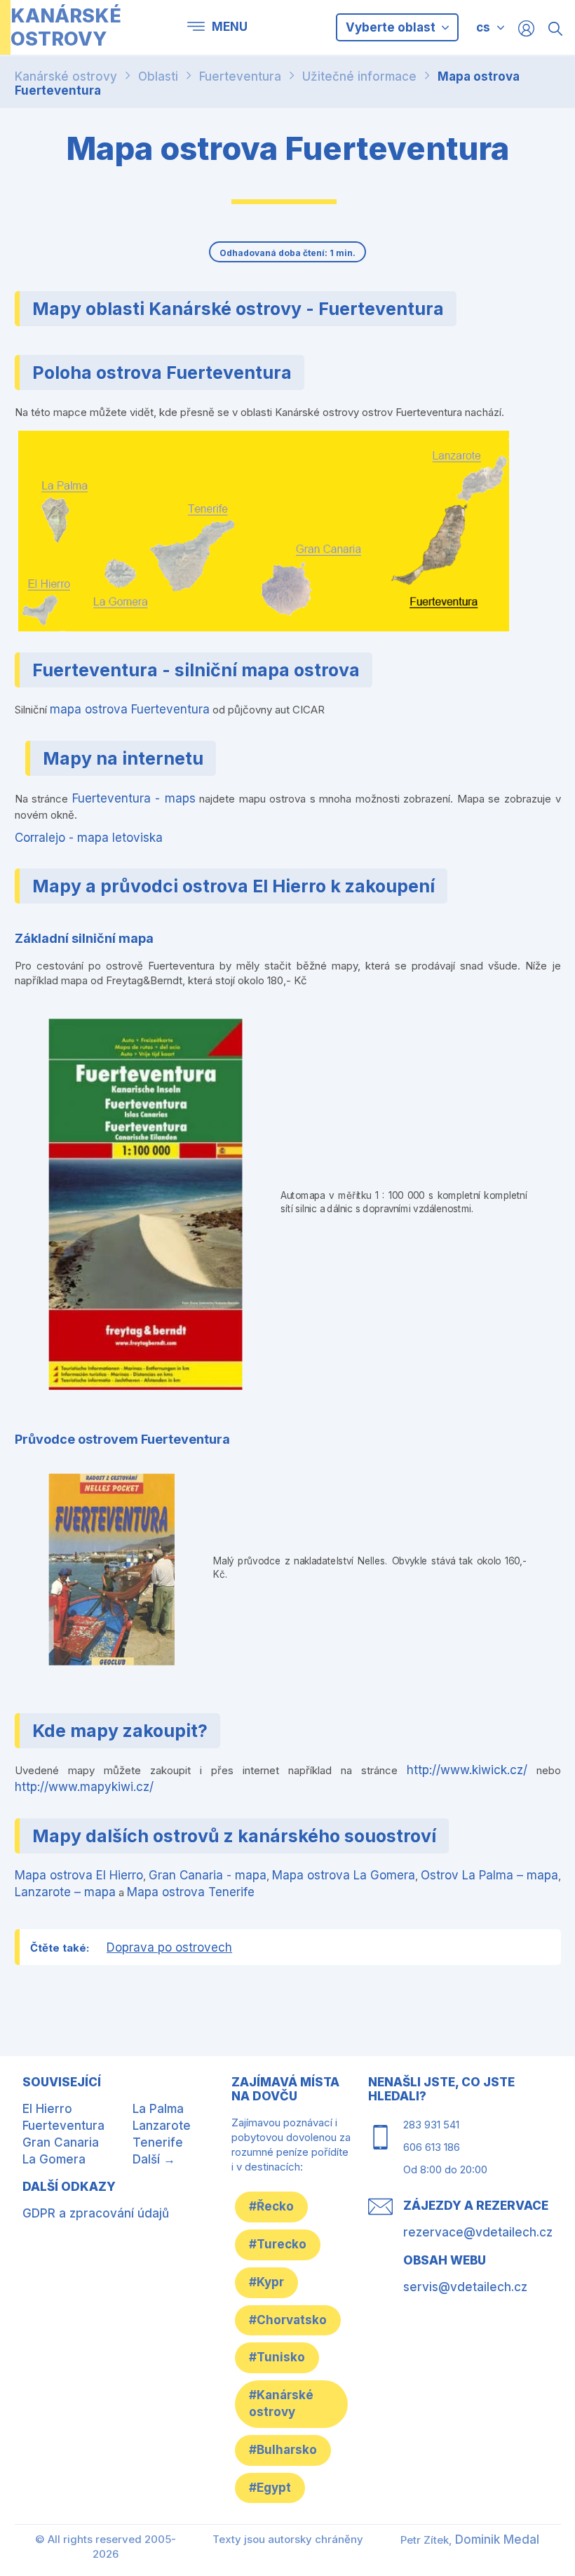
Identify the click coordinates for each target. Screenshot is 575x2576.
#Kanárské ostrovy (281, 2403)
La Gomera (54, 2159)
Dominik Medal (497, 2540)
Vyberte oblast (392, 27)
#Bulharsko (283, 2450)
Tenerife (158, 2142)
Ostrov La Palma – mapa (489, 1875)
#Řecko (271, 2206)
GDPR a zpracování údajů (96, 2213)
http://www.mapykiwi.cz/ (84, 1787)
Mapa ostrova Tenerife (191, 1892)
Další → (154, 2159)
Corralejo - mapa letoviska (89, 838)
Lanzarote (162, 2126)
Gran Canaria (61, 2142)
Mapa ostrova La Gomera (344, 1875)
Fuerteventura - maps (134, 798)
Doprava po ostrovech (169, 1947)
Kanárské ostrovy (66, 76)
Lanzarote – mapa (65, 1892)
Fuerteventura (240, 76)
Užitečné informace (359, 76)
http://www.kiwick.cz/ (467, 1770)
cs (483, 27)
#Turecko (278, 2244)
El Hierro (47, 2109)
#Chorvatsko (288, 2320)
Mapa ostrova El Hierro (79, 1875)
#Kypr (266, 2282)
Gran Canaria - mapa (208, 1875)
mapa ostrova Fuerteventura (130, 709)
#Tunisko (277, 2357)
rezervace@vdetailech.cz (478, 2232)
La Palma (158, 2109)
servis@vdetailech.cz (465, 2287)
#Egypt (270, 2488)
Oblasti (158, 76)
